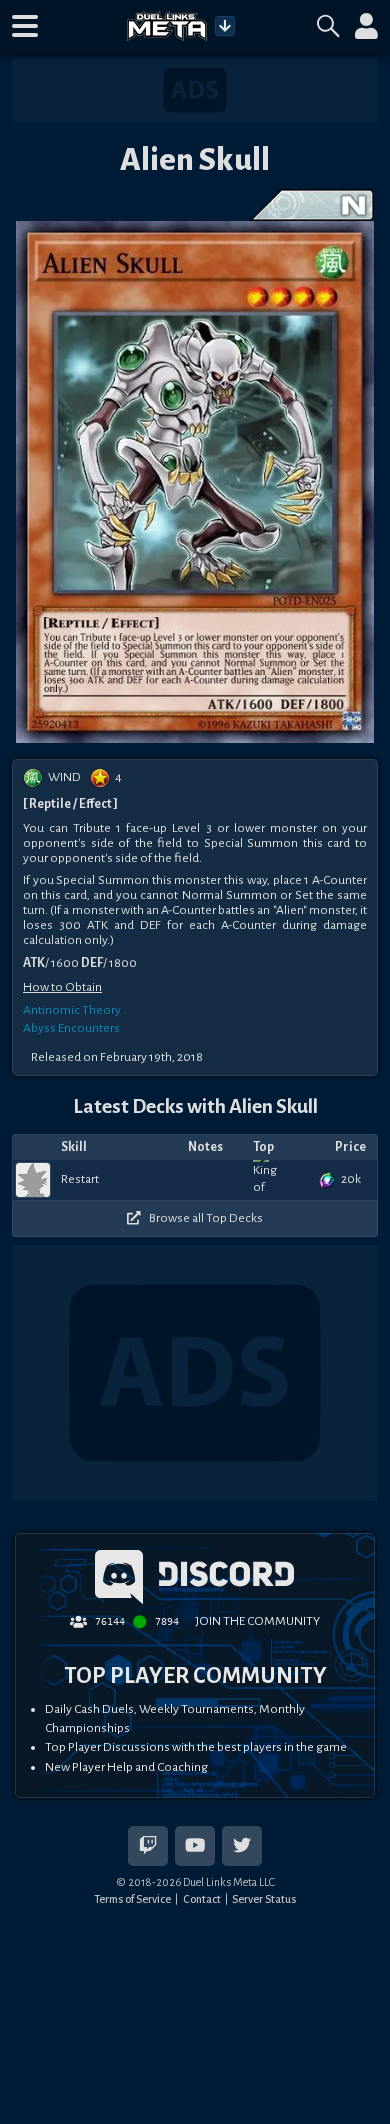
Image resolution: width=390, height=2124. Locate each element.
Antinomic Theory (72, 1010)
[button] (25, 26)
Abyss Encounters (71, 1028)
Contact (202, 1899)
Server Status (264, 1899)
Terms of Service (132, 1899)
